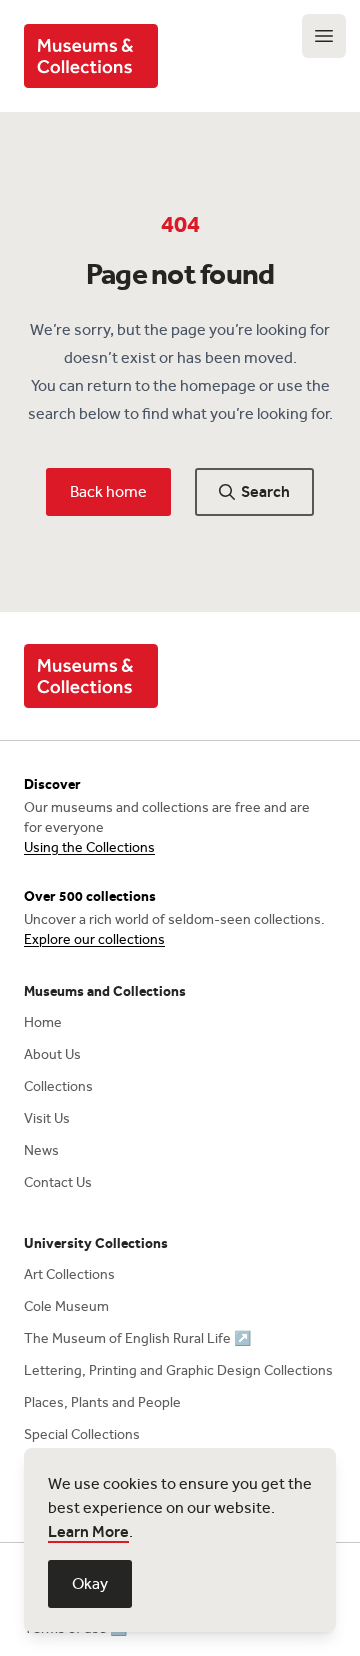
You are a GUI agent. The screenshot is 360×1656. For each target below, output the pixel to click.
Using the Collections (89, 847)
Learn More (88, 1531)
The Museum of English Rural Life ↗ (137, 1338)
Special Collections (82, 1434)
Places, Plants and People (102, 1402)
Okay (90, 1583)
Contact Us (58, 1182)
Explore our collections (94, 939)
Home (43, 1022)
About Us (52, 1054)
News (41, 1150)
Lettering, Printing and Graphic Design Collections (178, 1370)
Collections (58, 1086)
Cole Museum (66, 1306)
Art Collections (69, 1274)
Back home (108, 491)
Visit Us (47, 1118)
